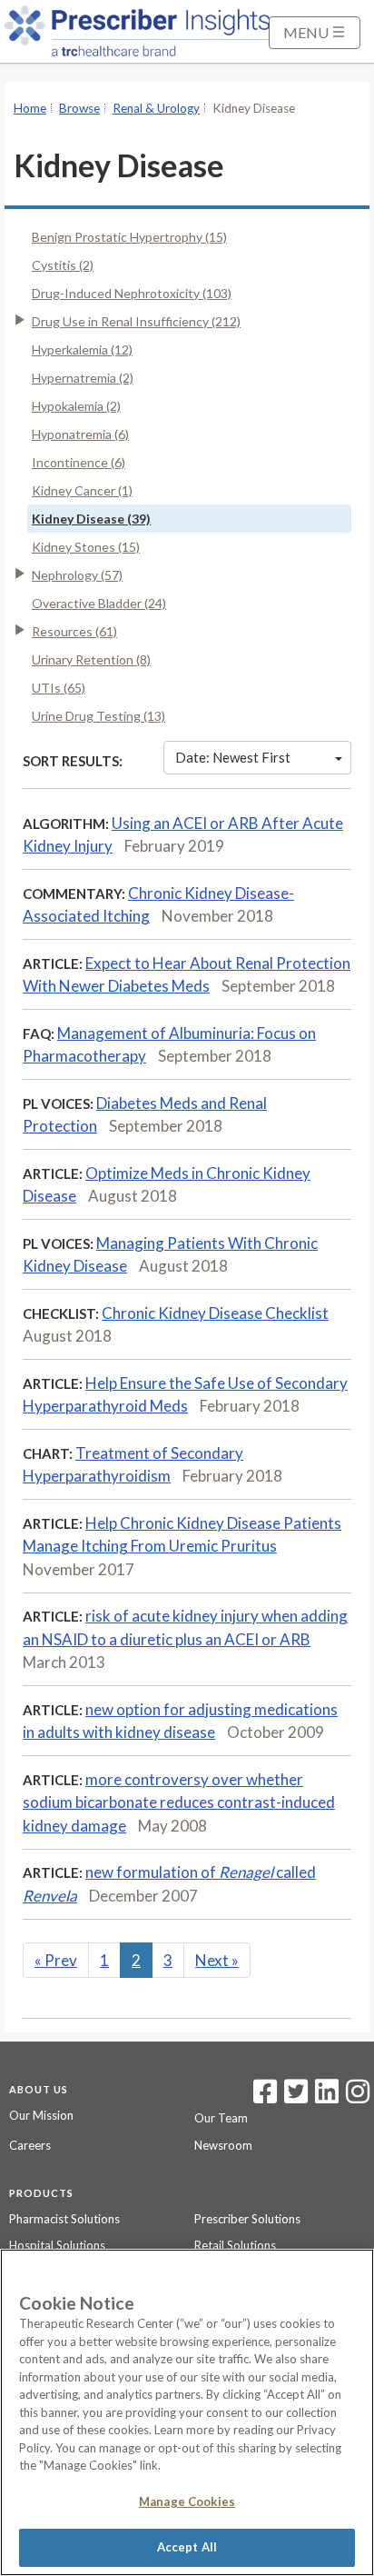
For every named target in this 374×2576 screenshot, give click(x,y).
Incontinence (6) (79, 462)
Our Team (221, 2118)
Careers (30, 2145)
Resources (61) (74, 631)
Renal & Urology (156, 108)
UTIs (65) (59, 688)
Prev (56, 1960)
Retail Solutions (235, 2245)
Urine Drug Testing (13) (98, 716)
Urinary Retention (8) (91, 659)
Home (30, 108)
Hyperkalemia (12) (82, 349)
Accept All (187, 2547)
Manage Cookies (187, 2501)
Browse (79, 108)
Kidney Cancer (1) (82, 490)
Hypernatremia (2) (83, 378)
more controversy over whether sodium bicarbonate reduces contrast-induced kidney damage (179, 1802)
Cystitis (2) (63, 265)
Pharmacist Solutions (64, 2219)
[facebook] (265, 2097)
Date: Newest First (233, 757)
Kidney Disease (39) (91, 519)
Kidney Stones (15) (86, 547)
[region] (187, 2412)
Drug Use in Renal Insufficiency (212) (136, 321)
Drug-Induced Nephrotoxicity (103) (132, 293)
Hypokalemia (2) (76, 406)
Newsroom (223, 2145)
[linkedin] (327, 2097)
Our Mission (41, 2115)
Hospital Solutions (57, 2245)
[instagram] (358, 2097)
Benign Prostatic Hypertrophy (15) (129, 237)
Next (217, 1960)
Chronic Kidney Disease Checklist (215, 1313)
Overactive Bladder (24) (99, 603)
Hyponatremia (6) (80, 434)
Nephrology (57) (77, 575)
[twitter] (294, 2097)
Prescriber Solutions (247, 2219)
